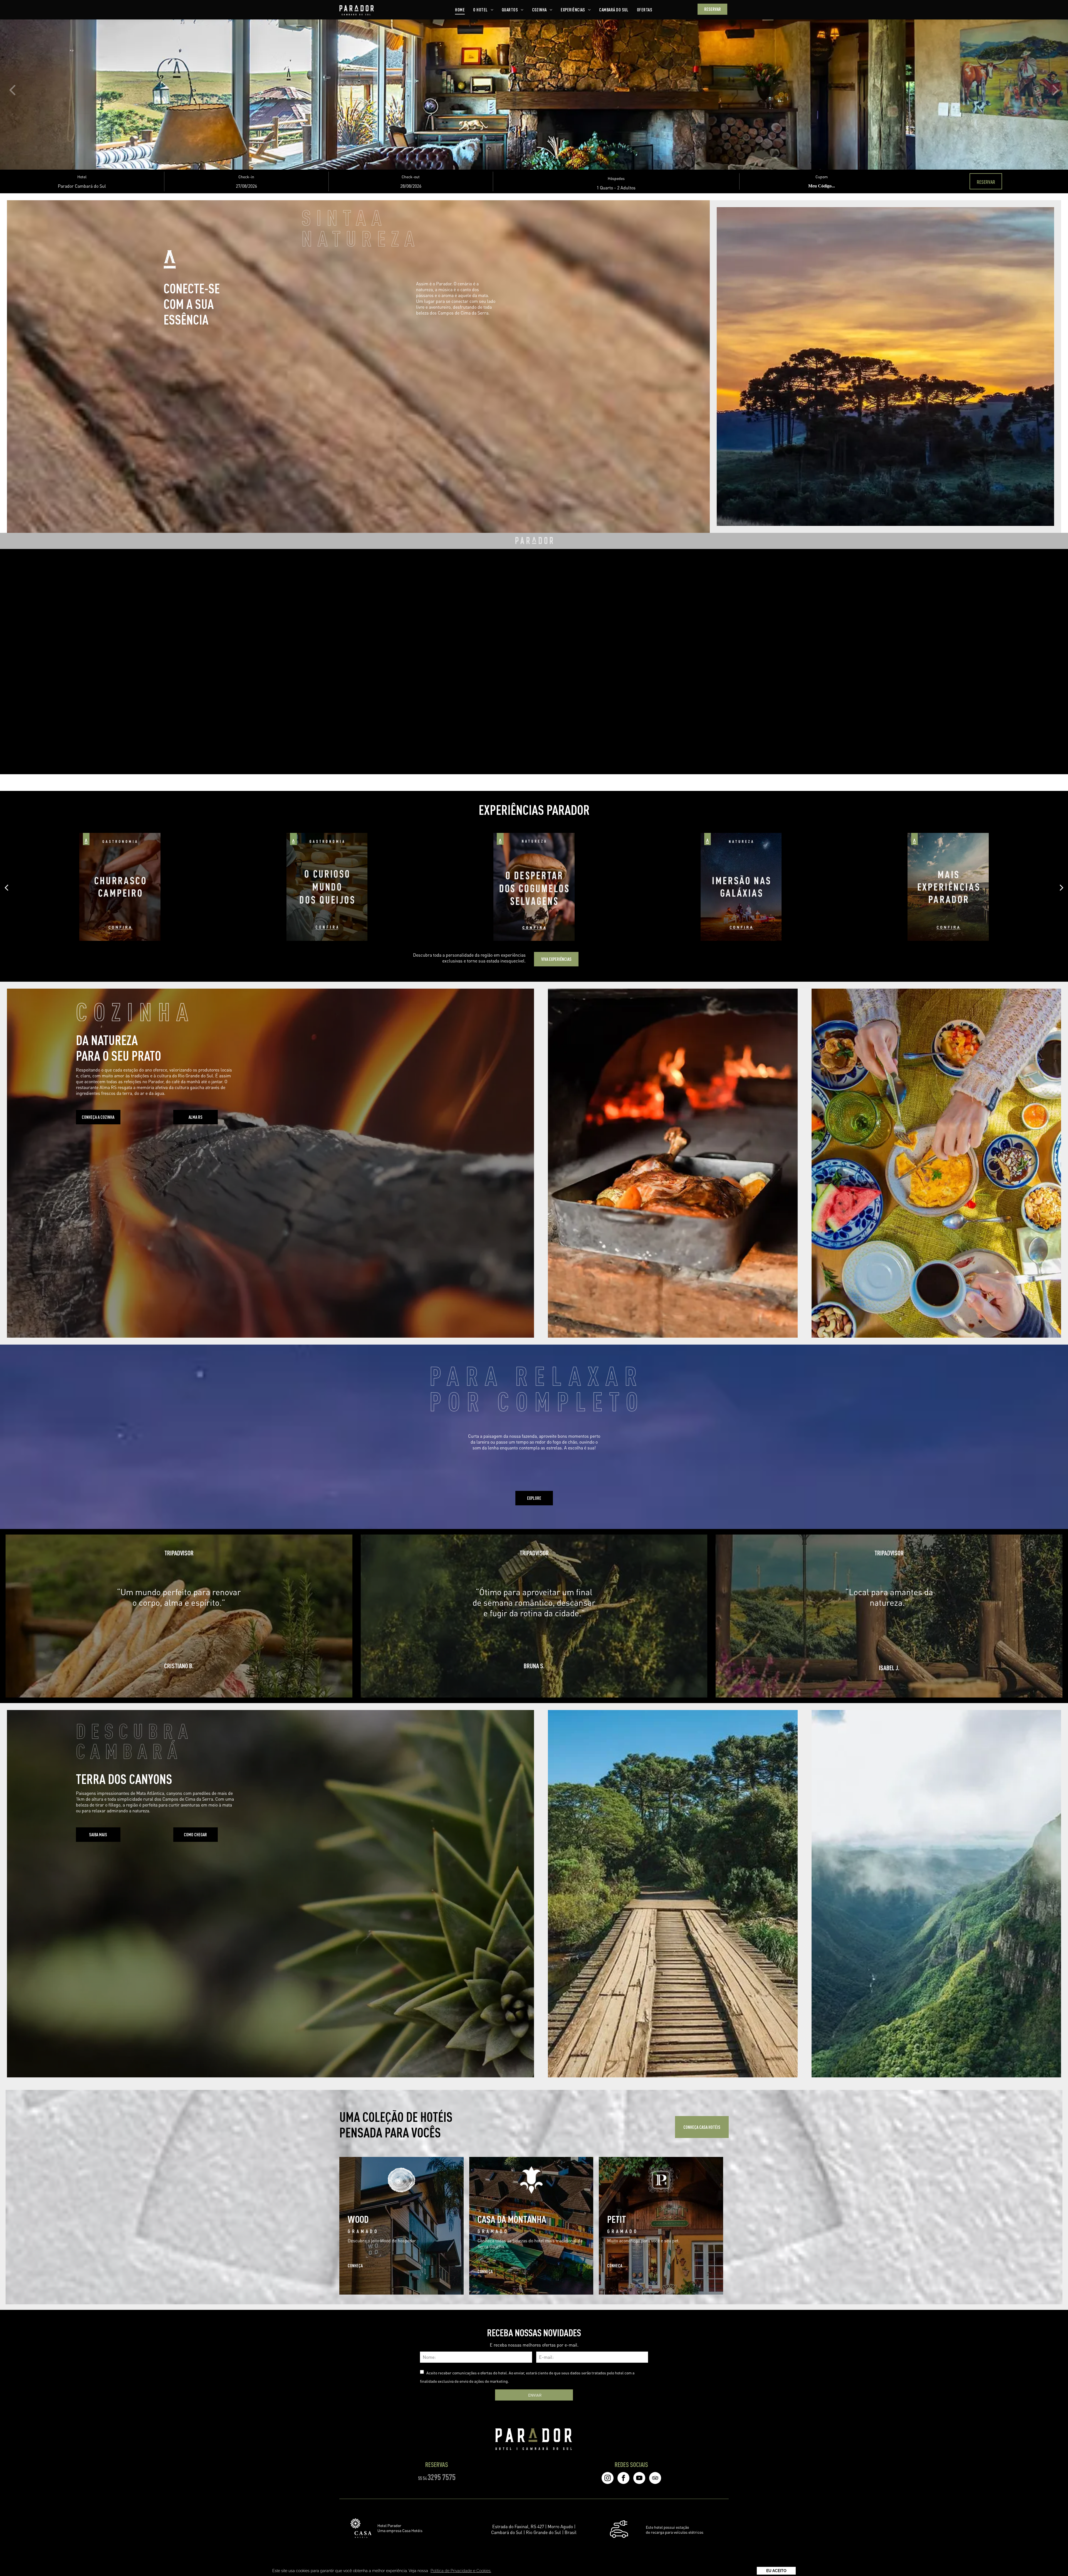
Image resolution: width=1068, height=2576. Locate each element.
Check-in (246, 177)
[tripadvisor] (655, 2479)
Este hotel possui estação (667, 2527)
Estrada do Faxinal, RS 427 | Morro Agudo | (534, 2526)
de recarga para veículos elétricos (675, 2532)
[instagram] (608, 2479)
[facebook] (623, 2479)
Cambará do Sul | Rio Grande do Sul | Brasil (534, 2532)
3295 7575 (442, 2477)
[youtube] (639, 2479)
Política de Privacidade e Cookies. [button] (461, 2571)
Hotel (82, 177)
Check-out (411, 177)
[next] (1056, 89)
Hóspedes (616, 178)
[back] (12, 89)
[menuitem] (460, 10)
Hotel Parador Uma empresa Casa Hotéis (400, 2528)
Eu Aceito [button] (776, 2571)
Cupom (822, 177)
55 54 (422, 2478)
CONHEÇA (355, 2266)
